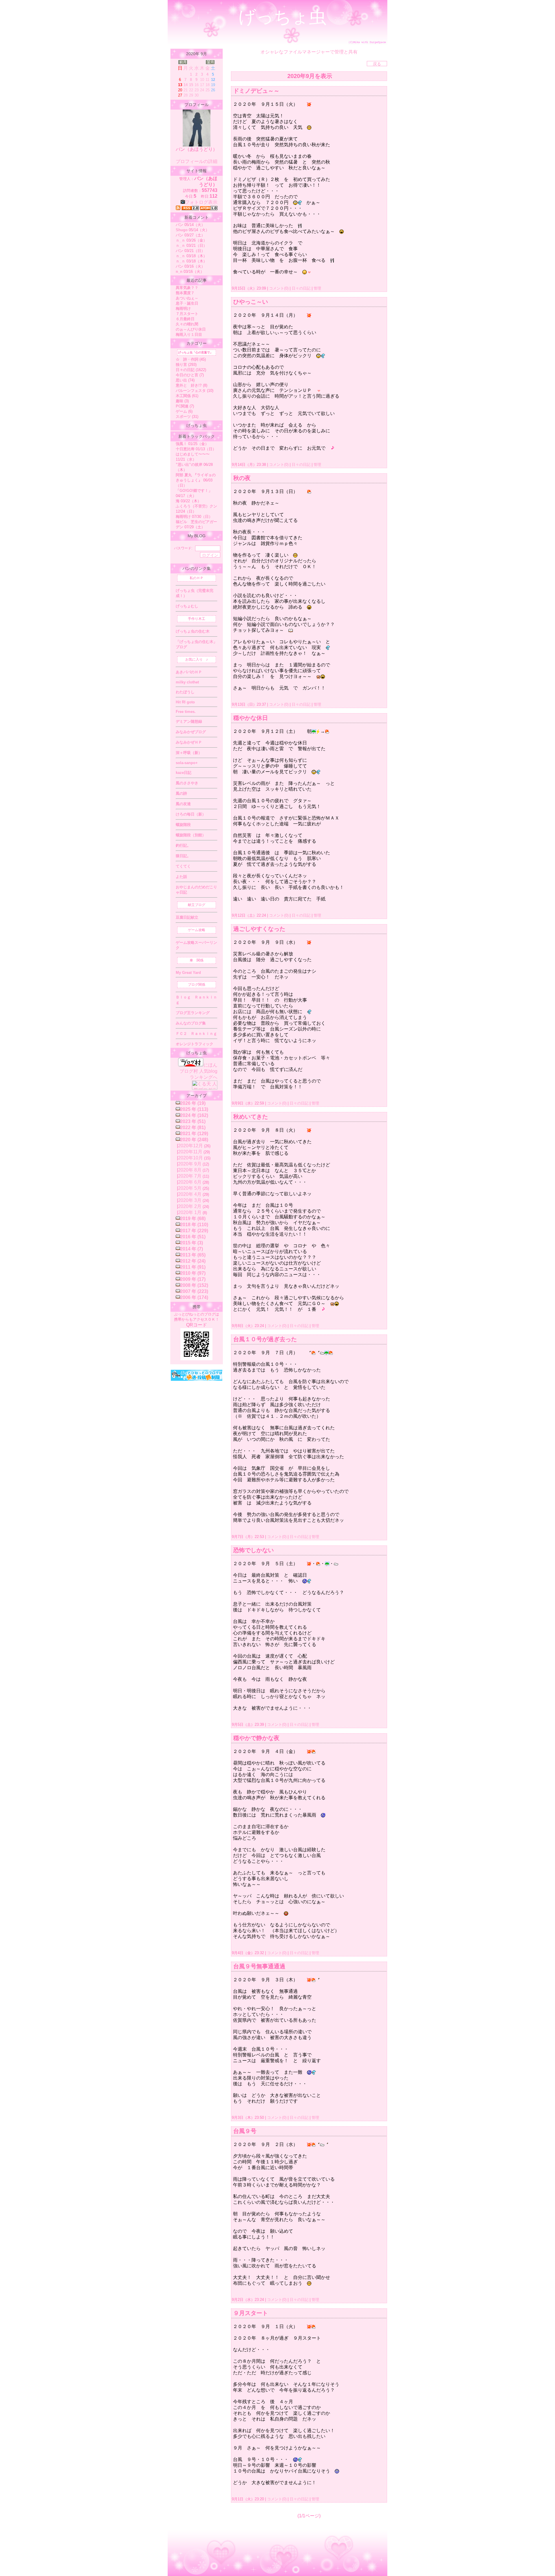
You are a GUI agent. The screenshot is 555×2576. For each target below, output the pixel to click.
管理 (317, 288)
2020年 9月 (190, 1164)
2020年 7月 (190, 1176)
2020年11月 (190, 1152)
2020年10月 (190, 1158)
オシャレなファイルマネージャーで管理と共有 (309, 52)
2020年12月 (190, 1146)
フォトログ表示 (201, 202)
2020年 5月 (190, 1188)
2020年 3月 (190, 1200)
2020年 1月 (190, 1212)
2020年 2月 (190, 1206)
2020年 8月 (190, 1170)
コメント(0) (278, 288)
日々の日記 (301, 288)
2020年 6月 (190, 1182)
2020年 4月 (190, 1194)
